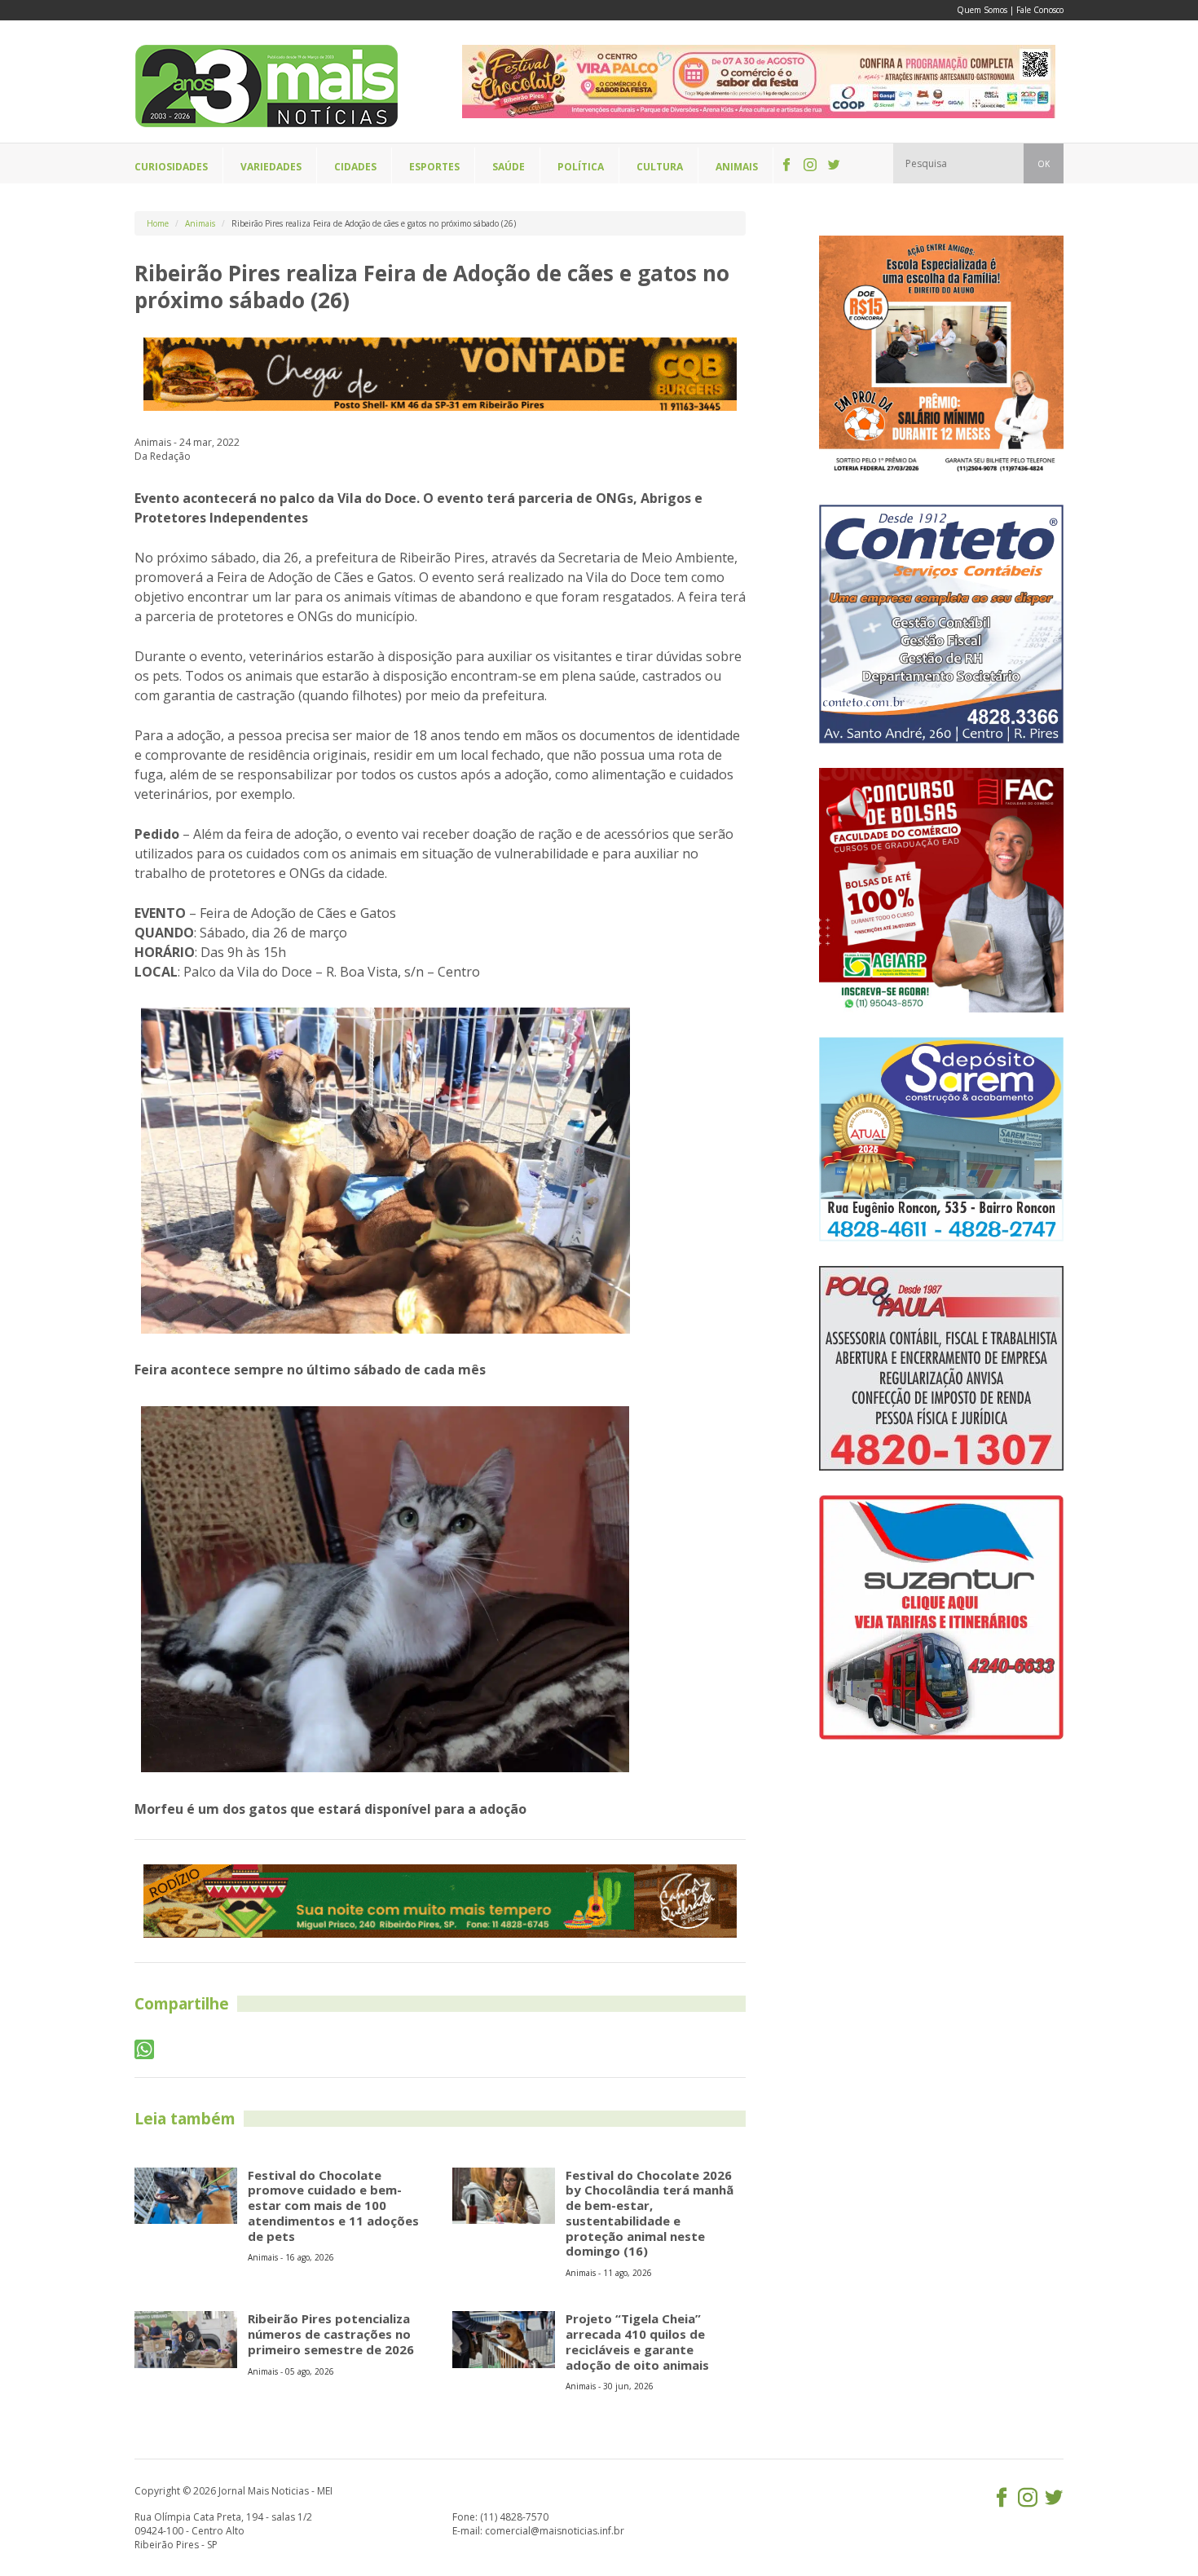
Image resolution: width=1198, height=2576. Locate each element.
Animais (200, 223)
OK (1044, 164)
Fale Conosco (1040, 10)
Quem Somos (982, 10)
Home (158, 223)
